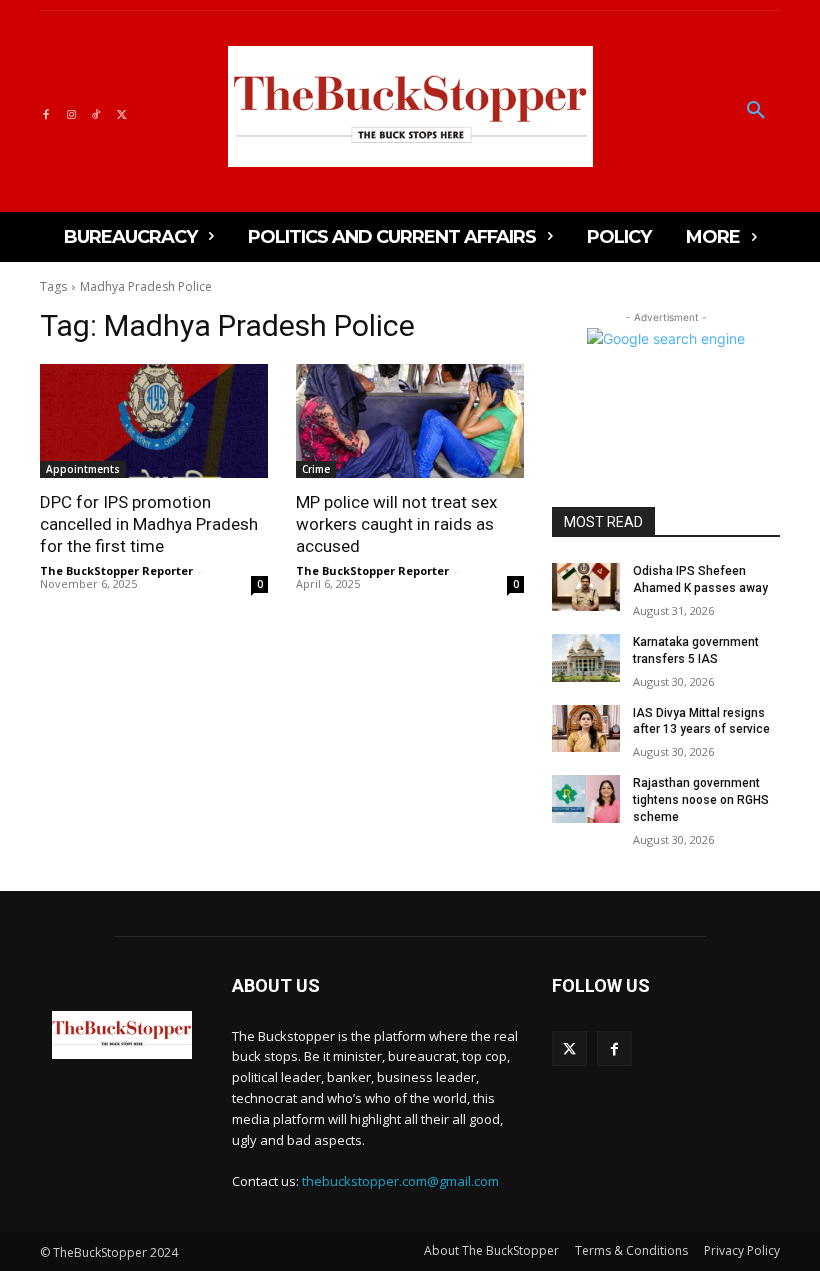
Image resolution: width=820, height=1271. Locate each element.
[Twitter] (121, 111)
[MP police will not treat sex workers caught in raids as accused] (410, 421)
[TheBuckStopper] (410, 106)
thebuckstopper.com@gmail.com (400, 1181)
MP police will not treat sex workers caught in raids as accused (396, 524)
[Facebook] (45, 111)
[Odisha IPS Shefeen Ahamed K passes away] (586, 587)
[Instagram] (70, 111)
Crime (316, 469)
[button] (756, 111)
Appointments (83, 469)
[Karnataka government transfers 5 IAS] (586, 658)
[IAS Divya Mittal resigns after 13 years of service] (586, 729)
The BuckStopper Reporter (116, 570)
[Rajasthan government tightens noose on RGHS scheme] (586, 799)
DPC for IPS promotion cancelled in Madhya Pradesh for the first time (149, 524)
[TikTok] (96, 111)
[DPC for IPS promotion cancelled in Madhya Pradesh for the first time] (154, 421)
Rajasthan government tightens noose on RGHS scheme (701, 800)
